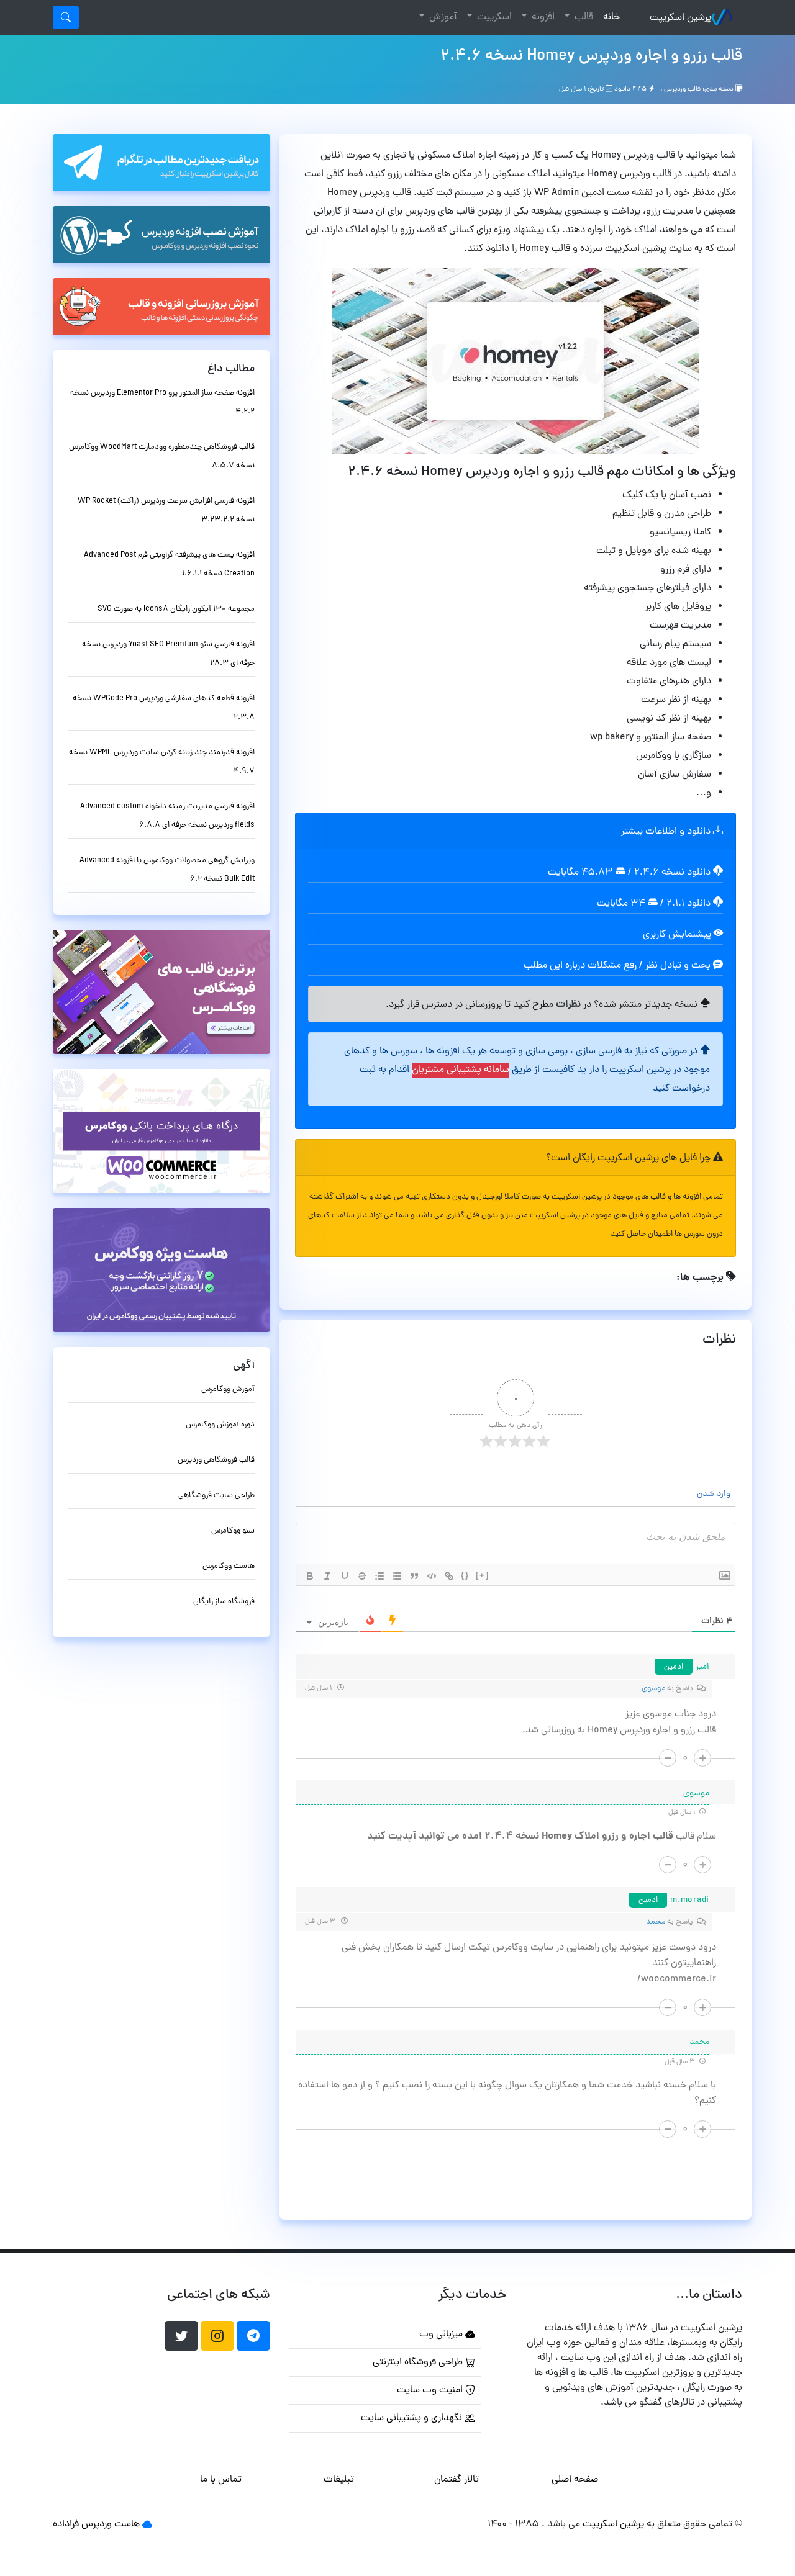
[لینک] (449, 1576)
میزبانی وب (442, 2335)
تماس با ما (221, 2480)
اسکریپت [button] (493, 17)
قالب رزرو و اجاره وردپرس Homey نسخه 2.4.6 (591, 56)
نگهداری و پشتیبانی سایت (413, 2418)
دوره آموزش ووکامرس (220, 1425)
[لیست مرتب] (379, 1576)
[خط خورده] (362, 1576)
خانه (609, 17)
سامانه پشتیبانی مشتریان (461, 1070)
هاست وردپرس (111, 2524)
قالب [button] (583, 17)
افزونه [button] (542, 17)
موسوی (653, 1689)
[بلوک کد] (432, 1576)
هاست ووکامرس (229, 1566)
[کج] (327, 1576)
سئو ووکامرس (233, 1531)
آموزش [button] (442, 17)
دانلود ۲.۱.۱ (688, 904)
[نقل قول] (414, 1576)
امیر (702, 1667)
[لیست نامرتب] (397, 1576)
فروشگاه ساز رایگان (224, 1602)
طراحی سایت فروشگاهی (216, 1496)
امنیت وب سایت (431, 2390)
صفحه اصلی (575, 2480)
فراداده (66, 2524)
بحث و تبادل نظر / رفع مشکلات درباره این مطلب (618, 966)
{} (465, 1575)
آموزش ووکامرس (228, 1389)
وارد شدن (715, 1494)
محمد (656, 1922)
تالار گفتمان (457, 2480)
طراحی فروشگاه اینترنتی (419, 2362)
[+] (483, 1575)
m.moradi (690, 1900)
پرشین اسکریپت (680, 18)
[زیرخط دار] (345, 1576)
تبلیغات (339, 2480)
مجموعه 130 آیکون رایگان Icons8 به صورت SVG (176, 609)
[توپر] (310, 1576)
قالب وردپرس (682, 89)
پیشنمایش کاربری (678, 935)
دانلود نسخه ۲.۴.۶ (672, 873)
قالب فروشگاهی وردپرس (216, 1460)
